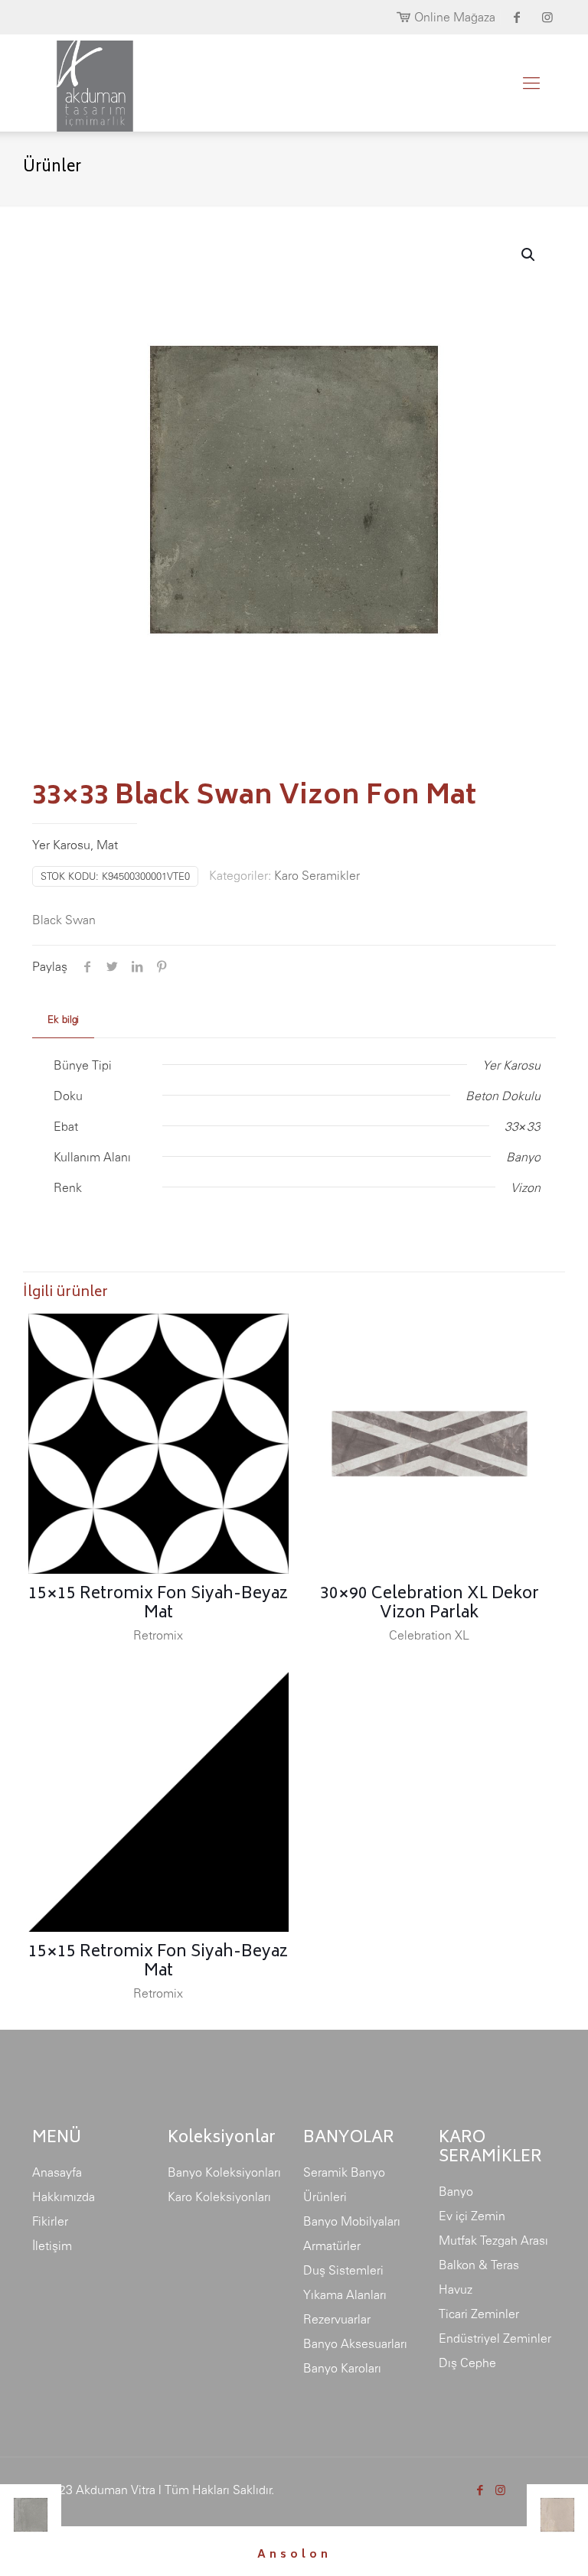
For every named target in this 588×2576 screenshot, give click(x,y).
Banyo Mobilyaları (352, 2221)
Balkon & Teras (479, 2265)
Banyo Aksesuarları (355, 2343)
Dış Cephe (467, 2363)
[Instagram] (500, 2490)
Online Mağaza (455, 17)
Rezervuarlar (337, 2319)
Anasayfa (57, 2172)
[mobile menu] (531, 83)
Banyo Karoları (342, 2368)
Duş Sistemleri (343, 2270)
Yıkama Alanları (345, 2294)
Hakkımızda (64, 2197)
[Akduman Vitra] (83, 83)
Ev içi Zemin (472, 2216)
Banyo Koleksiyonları (224, 2172)
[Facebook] (480, 2490)
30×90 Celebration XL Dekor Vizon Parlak (430, 1604)
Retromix (158, 1635)
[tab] (63, 1020)
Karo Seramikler (317, 875)
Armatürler (332, 2245)
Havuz (456, 2289)
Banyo (456, 2191)
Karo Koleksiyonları (219, 2197)
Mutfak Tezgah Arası (493, 2240)
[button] (529, 255)
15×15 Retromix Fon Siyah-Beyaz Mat (158, 1604)
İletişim (52, 2245)
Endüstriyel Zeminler (495, 2338)
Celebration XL (429, 1635)
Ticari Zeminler (479, 2314)
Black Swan (64, 920)
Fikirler (50, 2221)
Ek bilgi (63, 1019)
